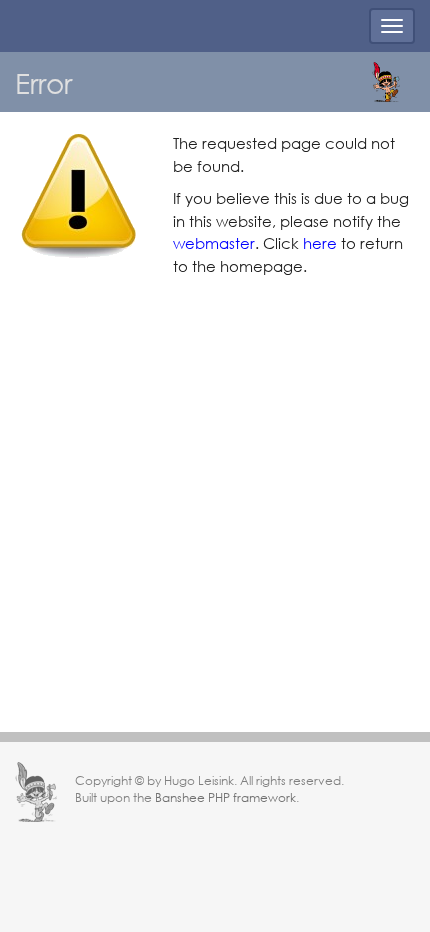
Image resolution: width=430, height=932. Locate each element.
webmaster (214, 243)
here (320, 243)
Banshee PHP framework (225, 797)
